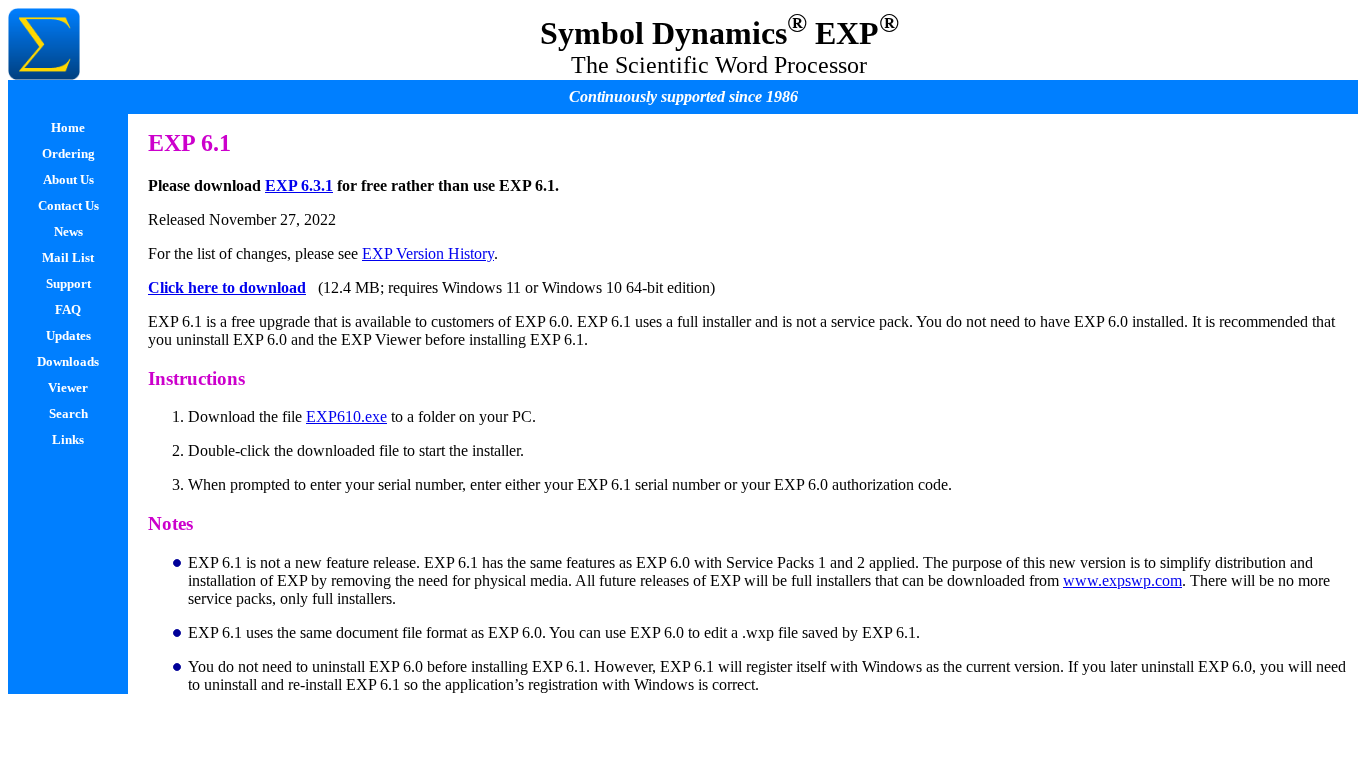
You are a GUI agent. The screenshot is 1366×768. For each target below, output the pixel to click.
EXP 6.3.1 (299, 185)
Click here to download (227, 287)
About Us (68, 179)
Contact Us (68, 205)
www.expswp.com (1122, 580)
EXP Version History (428, 253)
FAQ (68, 309)
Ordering (68, 153)
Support (68, 283)
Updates (68, 335)
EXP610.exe (346, 416)
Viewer (68, 387)
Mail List (68, 257)
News (68, 231)
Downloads (68, 361)
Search (68, 413)
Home (68, 127)
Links (68, 439)
